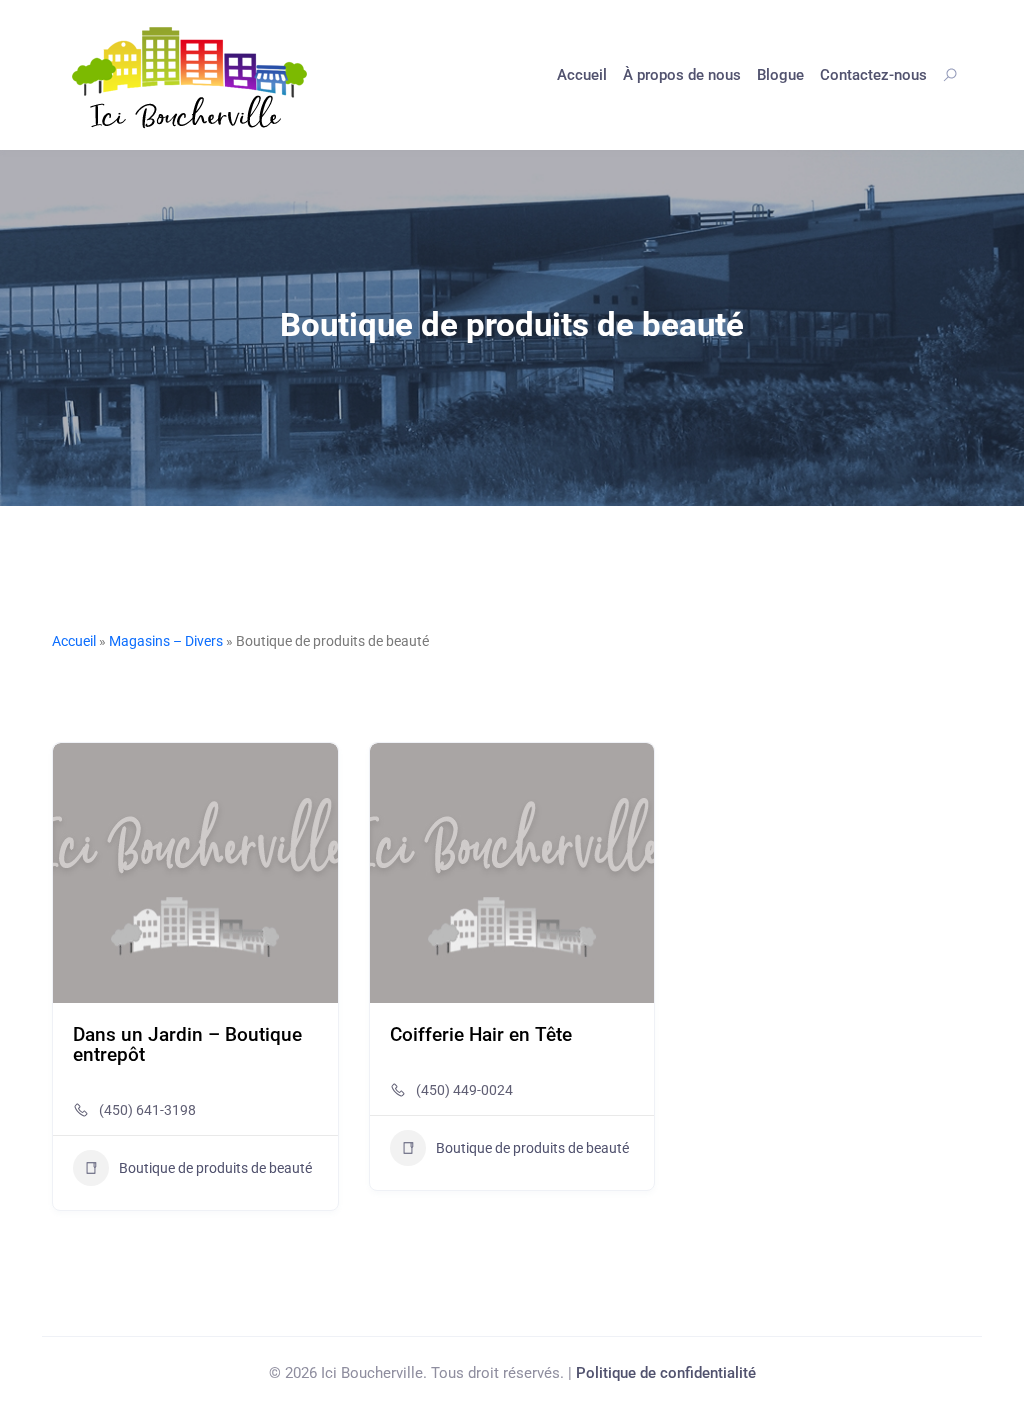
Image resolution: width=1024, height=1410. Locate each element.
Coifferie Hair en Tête (481, 1034)
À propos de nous (682, 75)
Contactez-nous (873, 75)
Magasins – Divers (166, 641)
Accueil (582, 75)
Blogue (780, 75)
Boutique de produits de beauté (215, 1168)
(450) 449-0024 (464, 1090)
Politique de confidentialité (666, 1373)
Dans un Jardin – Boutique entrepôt (187, 1044)
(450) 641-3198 (147, 1110)
